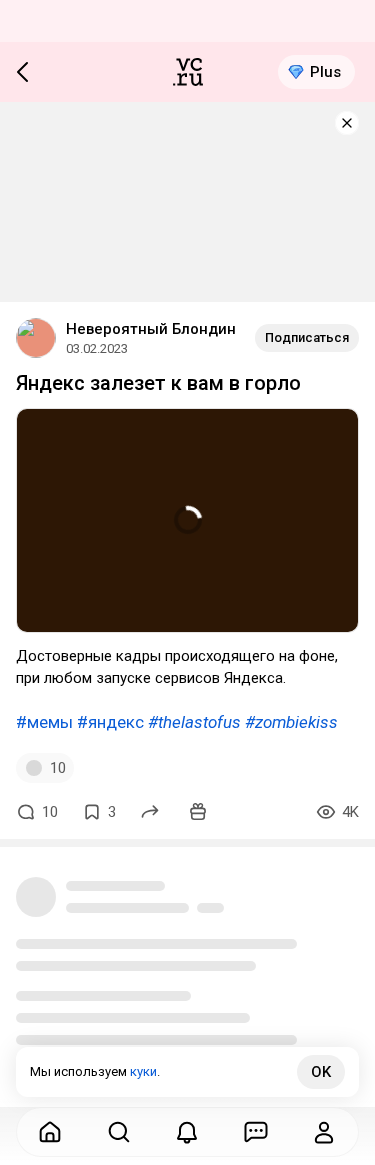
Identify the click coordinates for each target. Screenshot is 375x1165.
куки (143, 1071)
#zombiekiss (291, 722)
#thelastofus (194, 722)
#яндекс (110, 722)
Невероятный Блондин (151, 329)
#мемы (44, 722)
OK (321, 1072)
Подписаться (307, 337)
